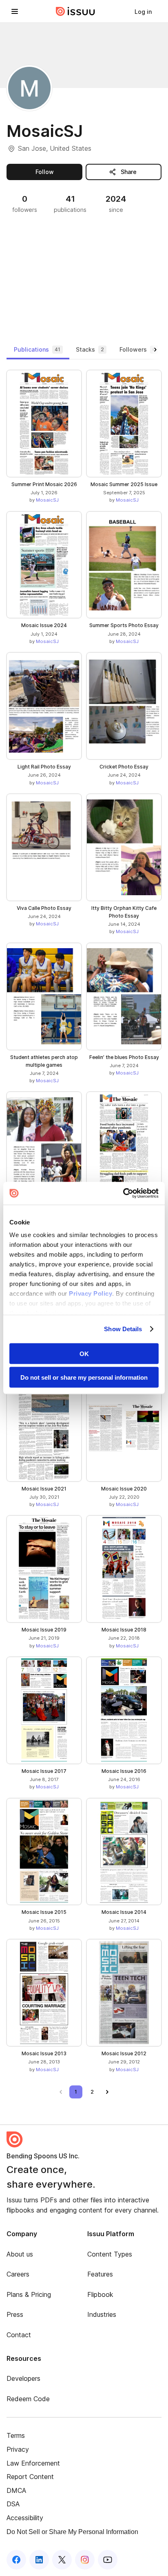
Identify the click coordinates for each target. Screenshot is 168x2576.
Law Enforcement (33, 2463)
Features (100, 2274)
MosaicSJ (47, 500)
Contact (19, 2335)
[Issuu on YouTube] (108, 2560)
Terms (16, 2435)
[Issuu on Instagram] (85, 2560)
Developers (23, 2378)
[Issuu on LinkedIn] (39, 2560)
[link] (143, 11)
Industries (102, 2314)
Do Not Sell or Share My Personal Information (72, 2532)
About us (20, 2254)
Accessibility (25, 2518)
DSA (13, 2504)
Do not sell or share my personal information (84, 1377)
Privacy (18, 2449)
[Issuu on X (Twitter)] (62, 2560)
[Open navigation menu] (15, 11)
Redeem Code (28, 2399)
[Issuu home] (75, 11)
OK (84, 1353)
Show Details (123, 1329)
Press (15, 2314)
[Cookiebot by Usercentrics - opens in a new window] (123, 1193)
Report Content (30, 2477)
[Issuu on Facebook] (16, 2560)
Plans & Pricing (29, 2294)
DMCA (16, 2490)
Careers (18, 2274)
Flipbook (100, 2294)
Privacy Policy (91, 1294)
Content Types (110, 2254)
